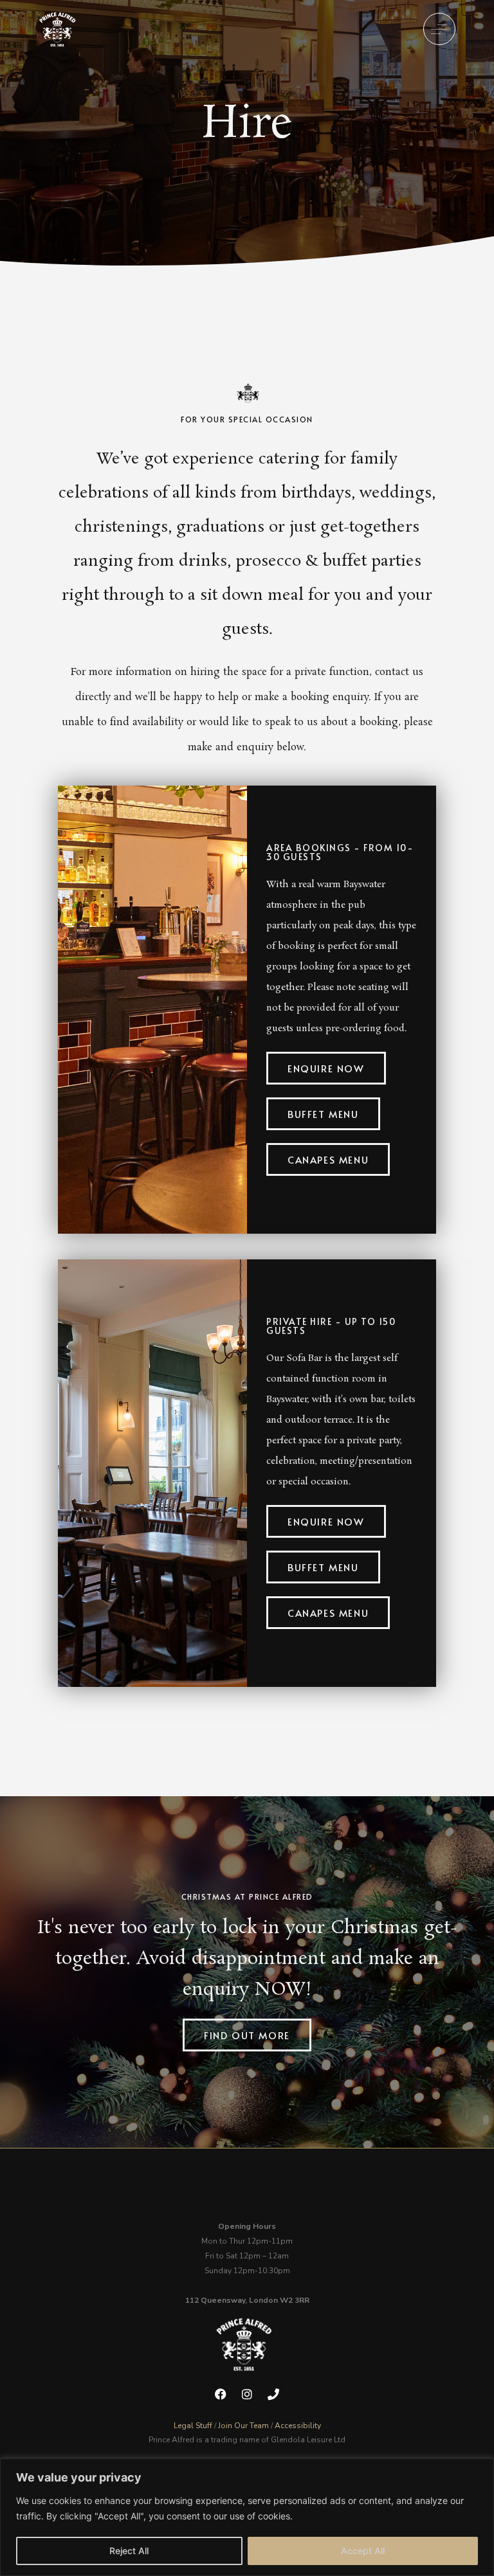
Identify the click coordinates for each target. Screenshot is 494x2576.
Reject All (129, 2551)
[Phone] (273, 2394)
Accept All (363, 2551)
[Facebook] (221, 2394)
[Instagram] (247, 2394)
